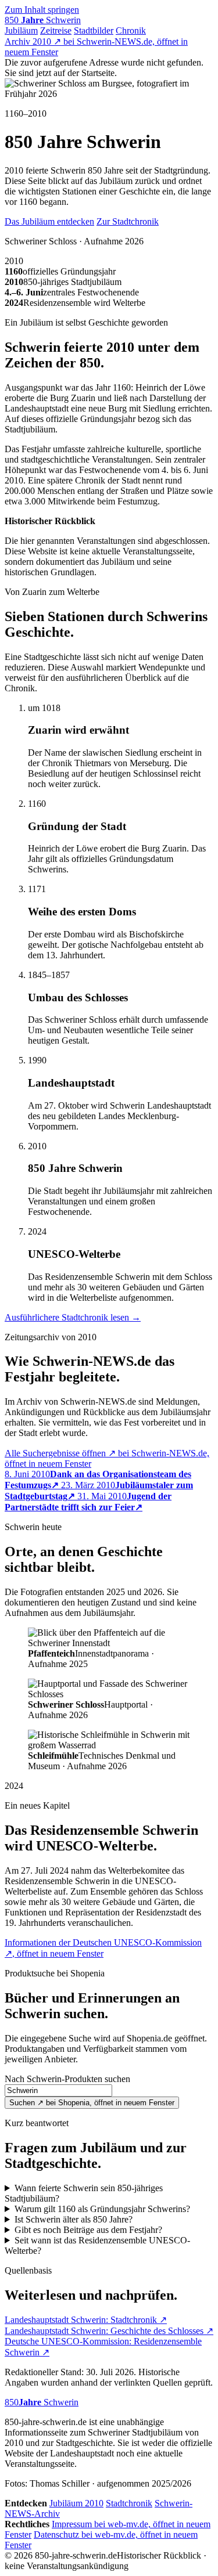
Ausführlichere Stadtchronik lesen (73, 1317)
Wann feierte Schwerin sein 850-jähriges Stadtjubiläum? (84, 2193)
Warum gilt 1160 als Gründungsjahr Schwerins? (102, 2209)
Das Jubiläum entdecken (49, 221)
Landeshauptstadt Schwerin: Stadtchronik (86, 2320)
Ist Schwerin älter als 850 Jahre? (74, 2219)
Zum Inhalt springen (42, 10)
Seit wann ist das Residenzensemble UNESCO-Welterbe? (97, 2245)
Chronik (131, 30)
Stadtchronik (129, 2503)
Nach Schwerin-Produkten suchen (67, 2079)
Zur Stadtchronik (128, 221)
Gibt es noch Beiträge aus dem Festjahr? (88, 2230)
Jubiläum (21, 30)
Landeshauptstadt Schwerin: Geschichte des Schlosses (109, 2331)
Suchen (92, 2103)
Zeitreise (56, 30)
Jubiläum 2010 (76, 2503)
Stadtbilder (94, 30)
